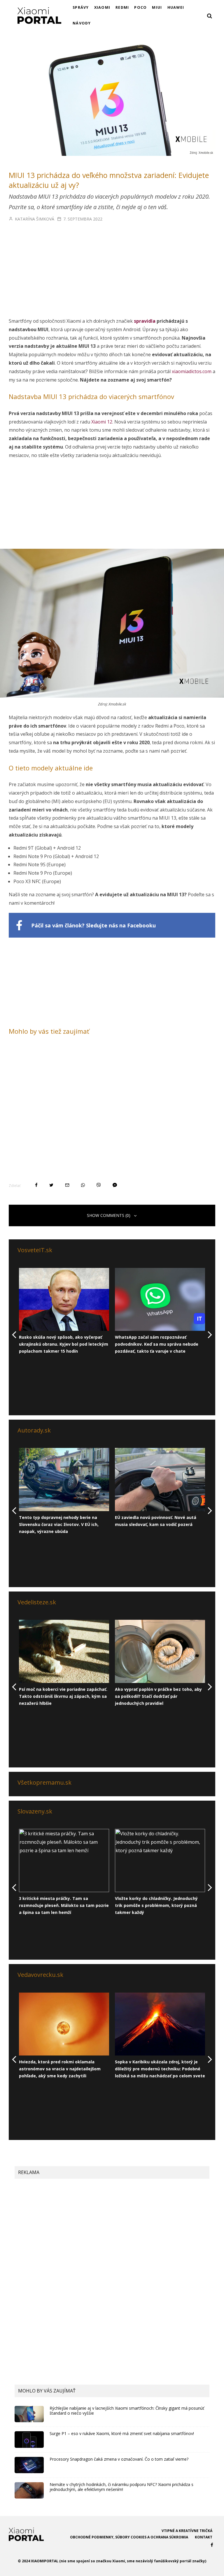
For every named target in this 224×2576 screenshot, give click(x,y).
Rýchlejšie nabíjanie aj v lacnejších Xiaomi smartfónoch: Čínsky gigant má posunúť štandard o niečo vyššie (127, 2411)
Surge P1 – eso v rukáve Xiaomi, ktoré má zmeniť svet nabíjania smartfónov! (122, 2434)
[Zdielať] (36, 1185)
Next (18, 1363)
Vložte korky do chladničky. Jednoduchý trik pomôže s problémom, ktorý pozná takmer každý (156, 1905)
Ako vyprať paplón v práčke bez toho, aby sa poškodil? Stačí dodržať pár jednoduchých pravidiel (158, 1696)
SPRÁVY (81, 7)
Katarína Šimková (34, 219)
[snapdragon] (29, 2465)
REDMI (122, 7)
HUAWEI (176, 7)
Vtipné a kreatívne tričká (187, 2531)
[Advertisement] (112, 274)
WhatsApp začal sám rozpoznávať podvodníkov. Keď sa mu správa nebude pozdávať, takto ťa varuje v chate (157, 1344)
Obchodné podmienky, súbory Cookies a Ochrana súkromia (129, 2537)
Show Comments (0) (109, 1215)
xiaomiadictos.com (192, 371)
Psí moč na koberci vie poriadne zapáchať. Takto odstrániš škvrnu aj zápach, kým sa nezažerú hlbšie (63, 1696)
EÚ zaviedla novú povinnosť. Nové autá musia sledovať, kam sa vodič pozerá (156, 1521)
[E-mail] (67, 1185)
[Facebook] (212, 2545)
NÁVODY (82, 23)
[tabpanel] (64, 1311)
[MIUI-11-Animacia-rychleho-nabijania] (29, 2439)
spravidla (145, 321)
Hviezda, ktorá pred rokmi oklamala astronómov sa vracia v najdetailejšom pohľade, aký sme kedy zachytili (60, 2069)
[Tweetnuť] (51, 1185)
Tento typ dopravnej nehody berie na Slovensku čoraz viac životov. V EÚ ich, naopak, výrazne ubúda (59, 1524)
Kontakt (204, 2537)
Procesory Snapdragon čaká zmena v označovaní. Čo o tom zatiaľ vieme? (119, 2459)
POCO (140, 7)
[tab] (18, 1372)
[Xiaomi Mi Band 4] (29, 2490)
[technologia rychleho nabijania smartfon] (29, 2414)
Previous (18, 1262)
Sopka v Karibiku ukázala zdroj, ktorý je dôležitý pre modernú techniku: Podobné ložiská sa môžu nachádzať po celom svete (160, 2069)
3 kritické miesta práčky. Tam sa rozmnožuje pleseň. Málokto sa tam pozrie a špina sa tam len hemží (64, 1905)
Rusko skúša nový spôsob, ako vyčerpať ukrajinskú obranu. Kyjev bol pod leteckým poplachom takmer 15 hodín (64, 1344)
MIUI (157, 7)
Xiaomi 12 (102, 422)
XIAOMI (102, 7)
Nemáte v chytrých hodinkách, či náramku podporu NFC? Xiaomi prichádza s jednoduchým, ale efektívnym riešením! (121, 2487)
